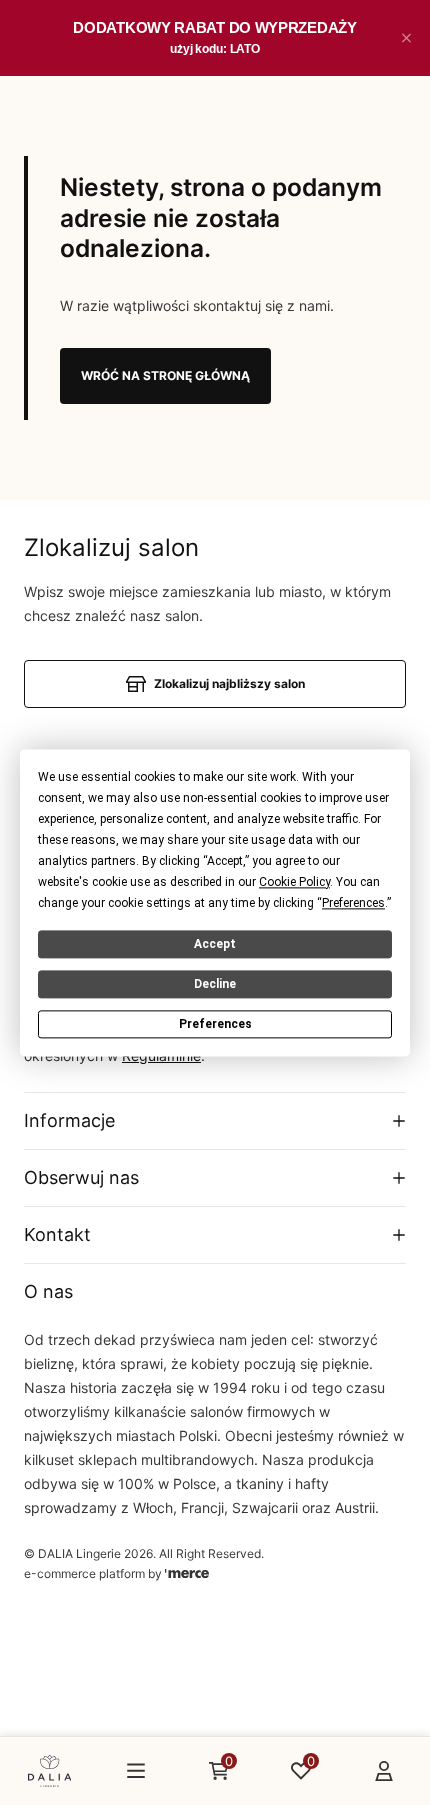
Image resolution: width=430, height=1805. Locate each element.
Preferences (215, 1024)
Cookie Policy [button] (294, 882)
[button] (406, 38)
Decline (215, 984)
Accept (215, 944)
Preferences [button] (353, 903)
